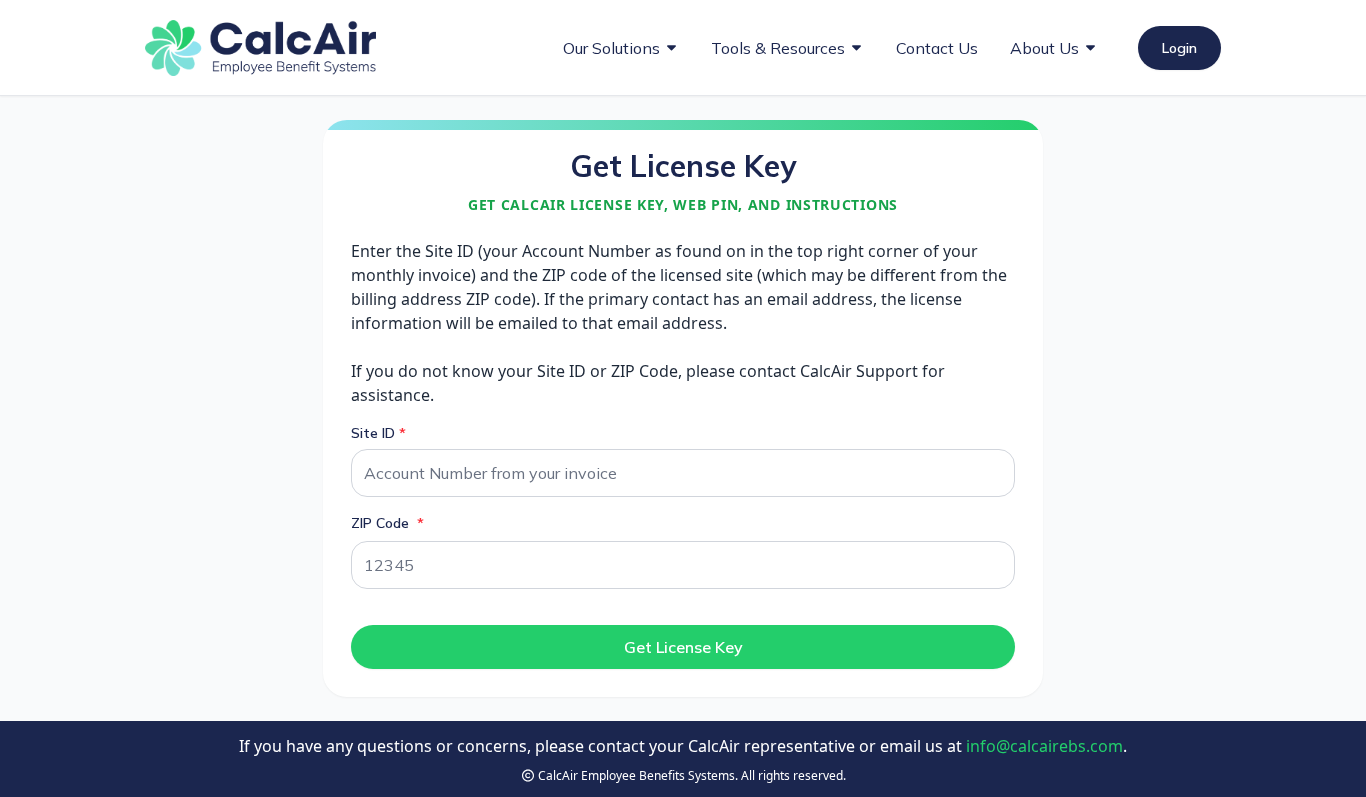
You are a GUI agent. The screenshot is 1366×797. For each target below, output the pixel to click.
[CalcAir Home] (260, 48)
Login (1179, 48)
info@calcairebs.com (1044, 746)
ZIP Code (382, 523)
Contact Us (937, 48)
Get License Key (683, 647)
